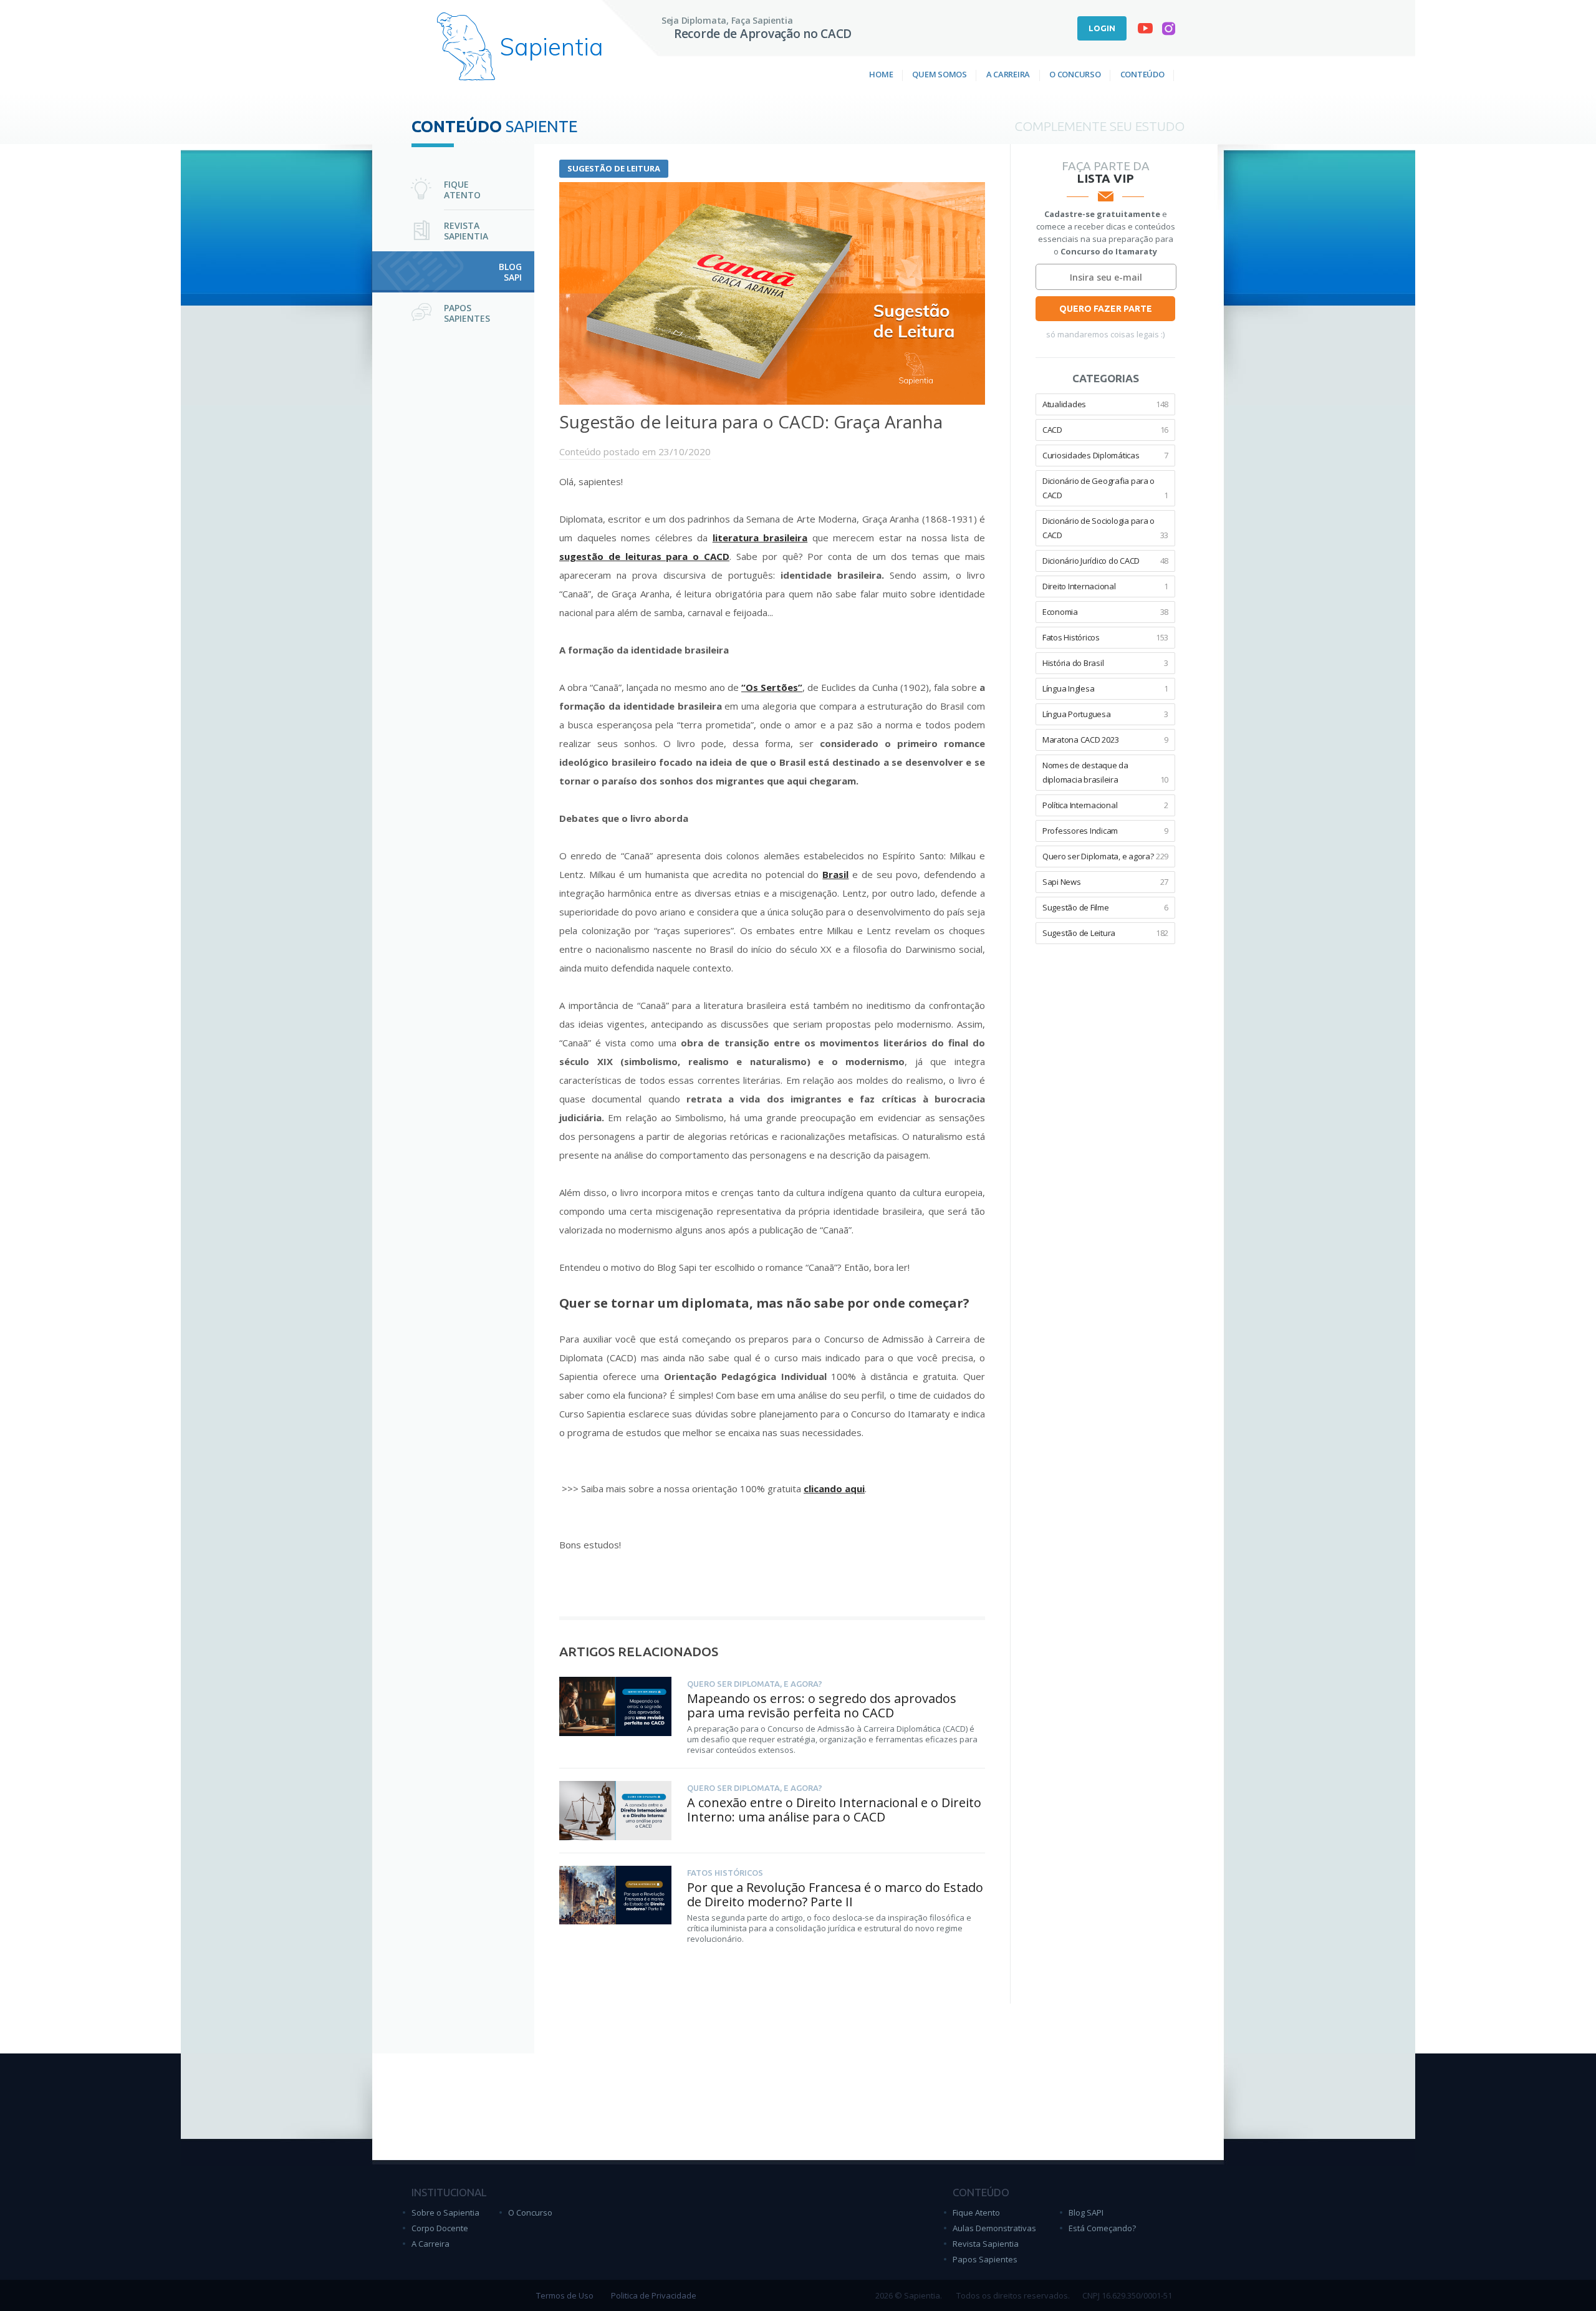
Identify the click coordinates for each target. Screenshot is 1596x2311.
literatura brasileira (760, 538)
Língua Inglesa (1105, 688)
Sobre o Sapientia (445, 2212)
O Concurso (1075, 74)
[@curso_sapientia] (1169, 31)
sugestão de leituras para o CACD (644, 556)
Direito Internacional (1105, 586)
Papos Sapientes (985, 2259)
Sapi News (1105, 882)
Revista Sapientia (986, 2244)
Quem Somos (939, 74)
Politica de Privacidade (654, 2295)
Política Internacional (1105, 805)
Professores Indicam (1105, 831)
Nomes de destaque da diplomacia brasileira (1105, 772)
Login (1102, 28)
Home (881, 74)
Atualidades (1105, 404)
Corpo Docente (440, 2228)
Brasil (835, 874)
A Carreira (1008, 74)
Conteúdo (1142, 74)
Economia (1105, 612)
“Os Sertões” (772, 687)
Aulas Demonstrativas (994, 2228)
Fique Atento (976, 2212)
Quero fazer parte (1106, 309)
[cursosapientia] (1145, 31)
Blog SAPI (1086, 2212)
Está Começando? (1102, 2228)
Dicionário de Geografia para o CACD (1105, 488)
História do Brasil (1105, 663)
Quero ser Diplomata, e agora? (1105, 856)
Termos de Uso (565, 2295)
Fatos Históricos (1105, 637)
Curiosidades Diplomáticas (1105, 455)
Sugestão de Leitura (614, 168)
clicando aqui (834, 1488)
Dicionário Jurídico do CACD (1105, 561)
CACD (1105, 430)
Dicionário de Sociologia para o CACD (1105, 528)
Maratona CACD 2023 (1105, 740)
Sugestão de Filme (1105, 907)
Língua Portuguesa (1105, 714)
